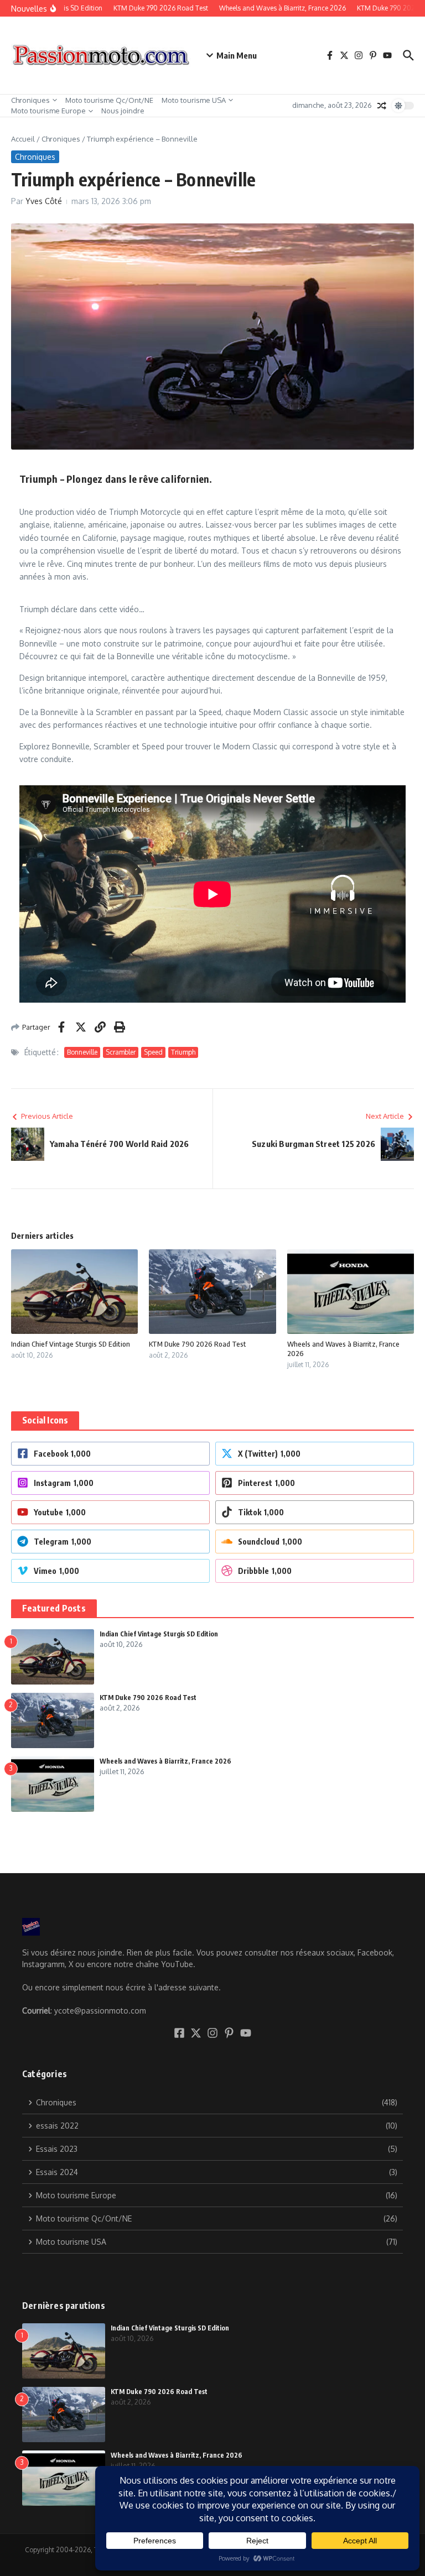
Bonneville (82, 1052)
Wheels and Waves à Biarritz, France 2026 (165, 1761)
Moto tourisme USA (194, 100)
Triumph (183, 1052)
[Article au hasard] (382, 106)
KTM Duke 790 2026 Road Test (198, 1344)
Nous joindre (123, 111)
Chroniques (30, 100)
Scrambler (121, 1052)
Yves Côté (44, 201)
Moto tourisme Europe (48, 111)
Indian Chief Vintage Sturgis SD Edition (71, 1344)
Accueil (23, 139)
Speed (153, 1052)
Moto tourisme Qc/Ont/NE (109, 100)
